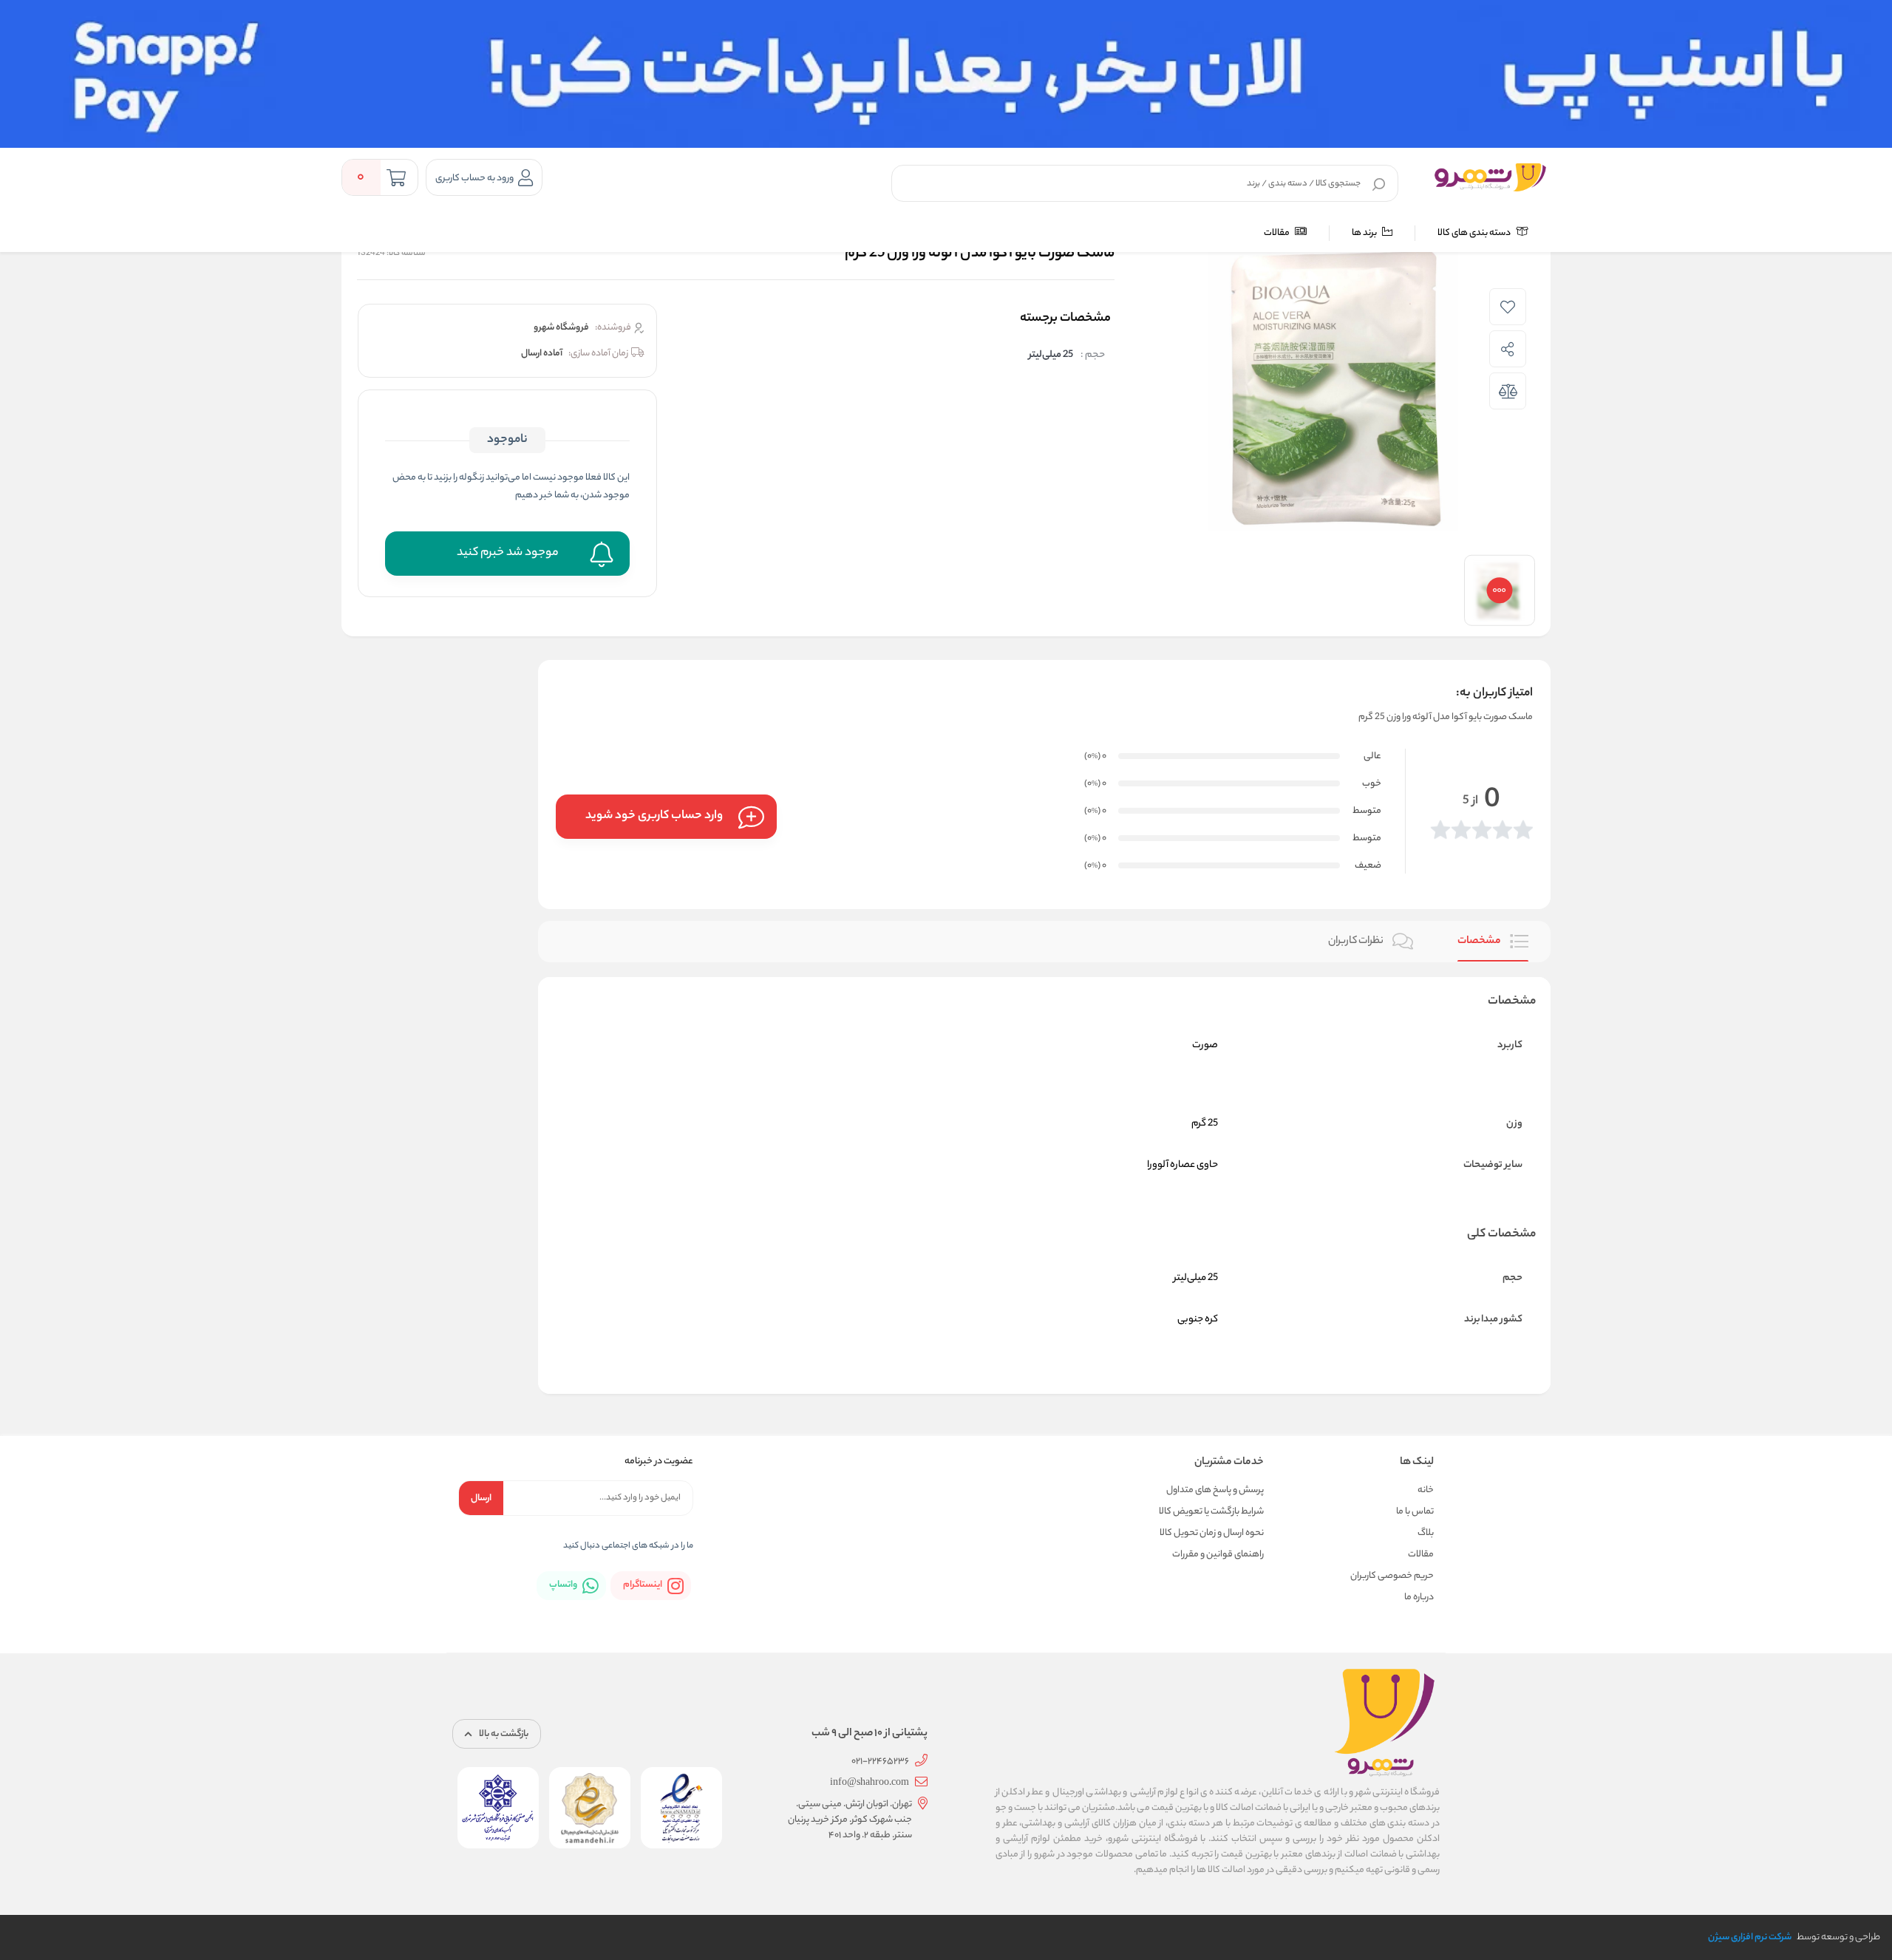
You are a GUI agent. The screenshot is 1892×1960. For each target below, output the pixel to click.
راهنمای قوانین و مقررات (1218, 1555)
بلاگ (1426, 1533)
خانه (1426, 1490)
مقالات (1277, 233)
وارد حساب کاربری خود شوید (654, 816)
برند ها (1365, 233)
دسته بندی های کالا (1475, 233)
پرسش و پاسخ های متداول (1215, 1490)
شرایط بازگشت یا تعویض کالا (1211, 1512)
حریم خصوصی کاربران (1392, 1576)
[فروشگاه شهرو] (1490, 177)
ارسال (481, 1498)
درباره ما (1419, 1597)
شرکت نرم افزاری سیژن (1750, 1937)
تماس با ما (1415, 1512)
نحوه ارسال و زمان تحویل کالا (1212, 1533)
